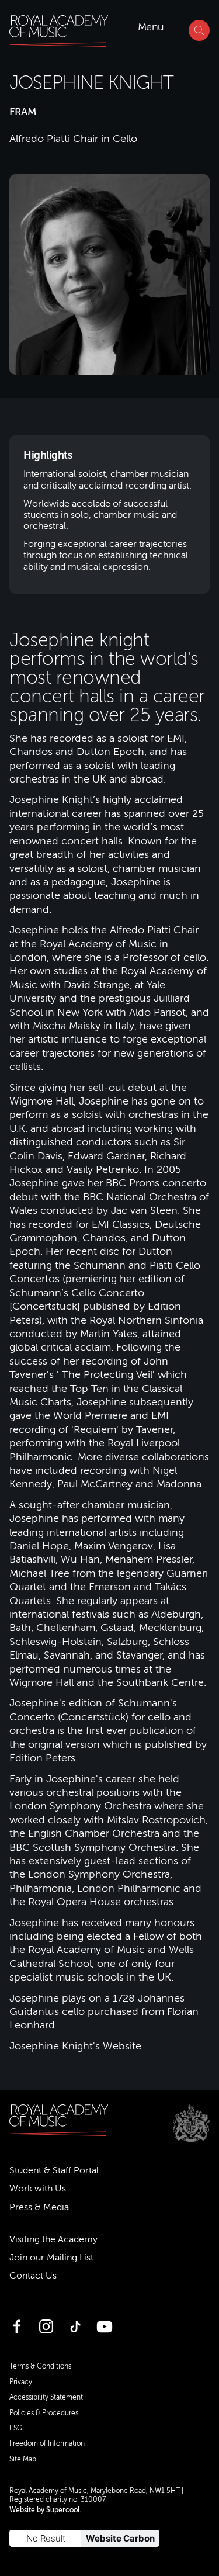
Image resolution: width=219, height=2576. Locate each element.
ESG (16, 2428)
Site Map (23, 2459)
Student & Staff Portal (54, 2170)
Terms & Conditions (40, 2366)
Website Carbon (120, 2538)
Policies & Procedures (44, 2413)
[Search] (199, 30)
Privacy (21, 2382)
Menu (151, 27)
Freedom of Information (47, 2443)
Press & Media (39, 2207)
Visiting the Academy (53, 2239)
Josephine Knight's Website (75, 2046)
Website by (44, 2510)
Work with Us (38, 2189)
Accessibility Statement (46, 2397)
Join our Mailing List (51, 2258)
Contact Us (33, 2276)
